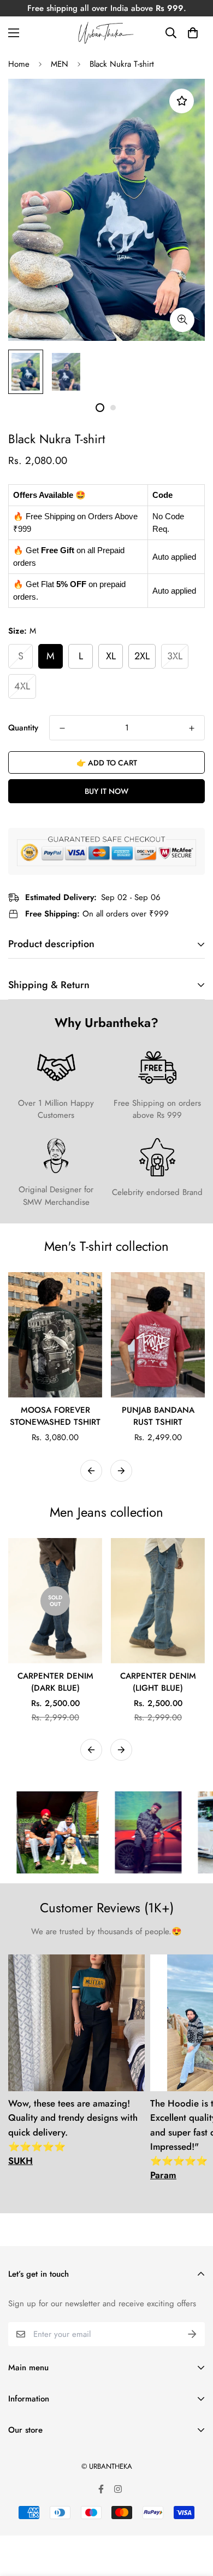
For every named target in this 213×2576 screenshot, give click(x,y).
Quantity (23, 728)
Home (19, 64)
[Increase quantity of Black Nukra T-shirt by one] (192, 728)
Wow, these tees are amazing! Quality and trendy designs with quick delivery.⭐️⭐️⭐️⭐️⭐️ (73, 2132)
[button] (193, 33)
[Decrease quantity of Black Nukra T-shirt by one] (62, 728)
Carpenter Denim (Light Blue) (158, 1682)
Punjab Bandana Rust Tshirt (158, 1416)
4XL (22, 686)
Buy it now (106, 791)
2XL (142, 656)
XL (111, 656)
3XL (175, 656)
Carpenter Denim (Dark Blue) (55, 1682)
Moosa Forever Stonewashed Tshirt (55, 1416)
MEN (60, 64)
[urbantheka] (106, 33)
